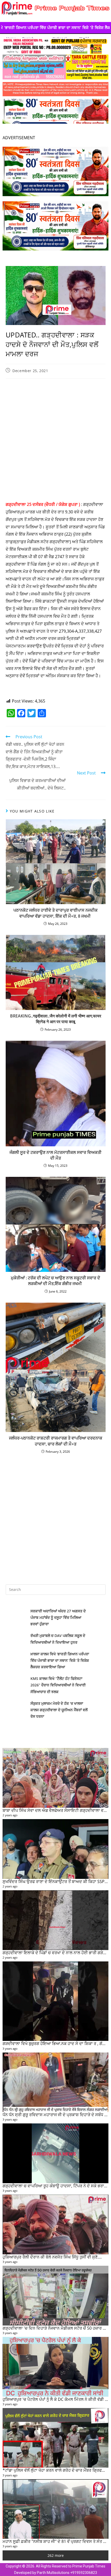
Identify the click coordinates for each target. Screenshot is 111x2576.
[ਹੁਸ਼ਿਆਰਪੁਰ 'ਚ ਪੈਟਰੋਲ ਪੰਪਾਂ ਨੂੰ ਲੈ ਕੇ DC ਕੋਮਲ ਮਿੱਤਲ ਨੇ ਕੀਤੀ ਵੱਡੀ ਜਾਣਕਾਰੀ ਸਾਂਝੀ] (55, 2367)
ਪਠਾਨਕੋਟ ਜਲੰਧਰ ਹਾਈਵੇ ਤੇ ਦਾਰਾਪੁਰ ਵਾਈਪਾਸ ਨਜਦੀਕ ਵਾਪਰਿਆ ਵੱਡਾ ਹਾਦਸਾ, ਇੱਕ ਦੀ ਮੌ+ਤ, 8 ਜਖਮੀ (55, 913)
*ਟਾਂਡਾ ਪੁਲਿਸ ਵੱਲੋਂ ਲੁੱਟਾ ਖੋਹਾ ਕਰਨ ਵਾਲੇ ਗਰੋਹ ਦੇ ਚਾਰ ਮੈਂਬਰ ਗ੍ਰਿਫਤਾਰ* (57, 2470)
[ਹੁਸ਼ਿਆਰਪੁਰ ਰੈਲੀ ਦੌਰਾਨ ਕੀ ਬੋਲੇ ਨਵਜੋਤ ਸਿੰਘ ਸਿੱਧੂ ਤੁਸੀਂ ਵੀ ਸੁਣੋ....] (55, 2224)
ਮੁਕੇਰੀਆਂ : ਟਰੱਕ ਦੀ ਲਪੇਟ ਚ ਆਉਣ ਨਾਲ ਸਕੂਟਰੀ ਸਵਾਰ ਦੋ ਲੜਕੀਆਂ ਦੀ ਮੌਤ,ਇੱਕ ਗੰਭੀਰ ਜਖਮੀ (55, 1281)
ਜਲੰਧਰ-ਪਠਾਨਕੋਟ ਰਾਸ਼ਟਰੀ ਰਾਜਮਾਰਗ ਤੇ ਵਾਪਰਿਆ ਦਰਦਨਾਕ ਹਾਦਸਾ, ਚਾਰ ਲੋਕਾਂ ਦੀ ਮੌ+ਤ (56, 1441)
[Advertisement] (55, 441)
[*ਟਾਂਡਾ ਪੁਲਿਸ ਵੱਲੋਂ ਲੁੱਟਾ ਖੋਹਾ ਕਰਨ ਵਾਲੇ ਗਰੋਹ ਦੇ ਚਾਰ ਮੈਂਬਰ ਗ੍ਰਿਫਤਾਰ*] (55, 2438)
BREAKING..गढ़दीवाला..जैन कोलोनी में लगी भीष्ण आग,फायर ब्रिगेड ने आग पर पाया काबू (56, 1019)
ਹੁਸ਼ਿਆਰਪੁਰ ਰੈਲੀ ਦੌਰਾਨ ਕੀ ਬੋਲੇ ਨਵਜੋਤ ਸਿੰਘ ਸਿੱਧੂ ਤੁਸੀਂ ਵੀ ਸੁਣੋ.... (52, 2257)
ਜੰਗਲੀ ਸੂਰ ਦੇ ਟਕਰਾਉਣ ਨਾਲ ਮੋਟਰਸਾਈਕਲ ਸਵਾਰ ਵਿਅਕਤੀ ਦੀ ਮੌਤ (55, 1155)
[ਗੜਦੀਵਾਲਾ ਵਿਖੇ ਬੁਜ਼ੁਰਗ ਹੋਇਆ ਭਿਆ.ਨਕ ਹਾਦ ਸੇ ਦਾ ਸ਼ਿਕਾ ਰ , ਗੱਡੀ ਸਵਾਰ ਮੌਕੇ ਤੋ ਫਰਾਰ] (55, 2001)
